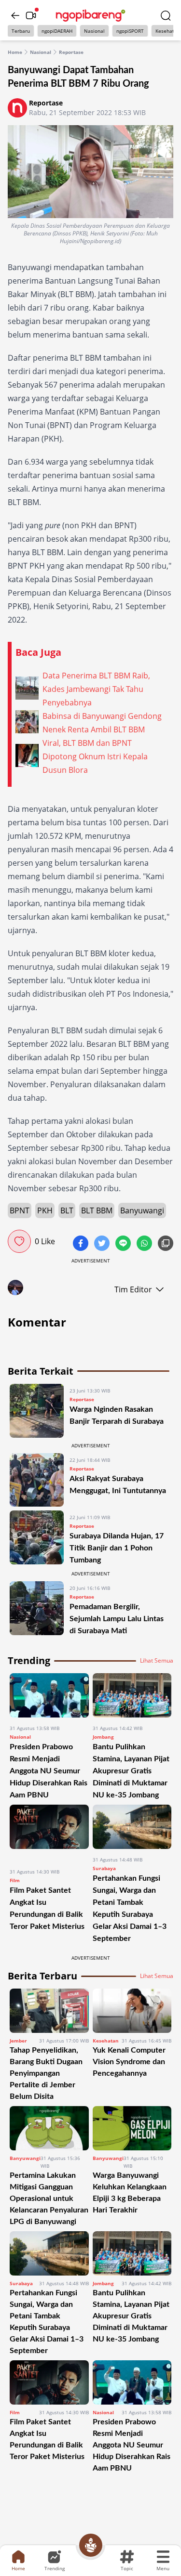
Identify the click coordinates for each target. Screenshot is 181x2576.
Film (15, 1880)
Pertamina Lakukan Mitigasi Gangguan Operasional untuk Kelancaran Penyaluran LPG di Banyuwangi (49, 2199)
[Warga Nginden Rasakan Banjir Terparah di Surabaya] (37, 1411)
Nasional (94, 31)
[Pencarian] (166, 15)
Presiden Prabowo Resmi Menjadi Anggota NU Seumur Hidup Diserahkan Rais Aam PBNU (49, 1771)
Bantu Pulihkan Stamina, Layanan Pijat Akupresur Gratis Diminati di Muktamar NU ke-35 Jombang (131, 1771)
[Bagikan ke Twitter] (103, 1244)
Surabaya (104, 1868)
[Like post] (19, 1241)
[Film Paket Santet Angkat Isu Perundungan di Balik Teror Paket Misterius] (49, 1833)
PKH (45, 1210)
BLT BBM (97, 1210)
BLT (67, 1210)
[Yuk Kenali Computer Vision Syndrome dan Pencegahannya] (132, 2011)
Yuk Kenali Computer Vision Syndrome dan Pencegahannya (129, 2062)
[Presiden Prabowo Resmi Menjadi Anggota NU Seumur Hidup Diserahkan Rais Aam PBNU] (49, 1695)
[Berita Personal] (91, 2545)
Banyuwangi (142, 1210)
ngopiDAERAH (57, 31)
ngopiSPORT (130, 31)
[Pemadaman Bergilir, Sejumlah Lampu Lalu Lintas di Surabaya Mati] (37, 1609)
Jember (18, 2041)
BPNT (20, 1210)
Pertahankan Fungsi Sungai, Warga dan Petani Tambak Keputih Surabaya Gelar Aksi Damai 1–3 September (47, 2322)
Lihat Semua (157, 1661)
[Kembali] (15, 15)
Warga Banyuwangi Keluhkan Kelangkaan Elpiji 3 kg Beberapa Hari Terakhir (130, 2193)
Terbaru (21, 31)
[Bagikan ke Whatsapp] (145, 1244)
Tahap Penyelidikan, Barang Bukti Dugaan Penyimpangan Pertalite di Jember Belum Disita (46, 2073)
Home (15, 52)
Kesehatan (106, 2041)
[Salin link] (166, 1244)
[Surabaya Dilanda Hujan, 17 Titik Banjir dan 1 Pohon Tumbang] (37, 1538)
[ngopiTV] (31, 15)
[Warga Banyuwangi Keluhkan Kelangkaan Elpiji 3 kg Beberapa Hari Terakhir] (132, 2128)
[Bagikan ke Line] (124, 1244)
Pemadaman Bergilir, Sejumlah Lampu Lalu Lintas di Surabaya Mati (117, 1619)
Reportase (71, 52)
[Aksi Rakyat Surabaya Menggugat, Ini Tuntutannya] (37, 1480)
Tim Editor (133, 1289)
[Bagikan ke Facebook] (82, 1244)
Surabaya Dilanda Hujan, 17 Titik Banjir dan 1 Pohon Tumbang (117, 1548)
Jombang (103, 1737)
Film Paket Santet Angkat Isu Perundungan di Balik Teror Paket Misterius (47, 2439)
